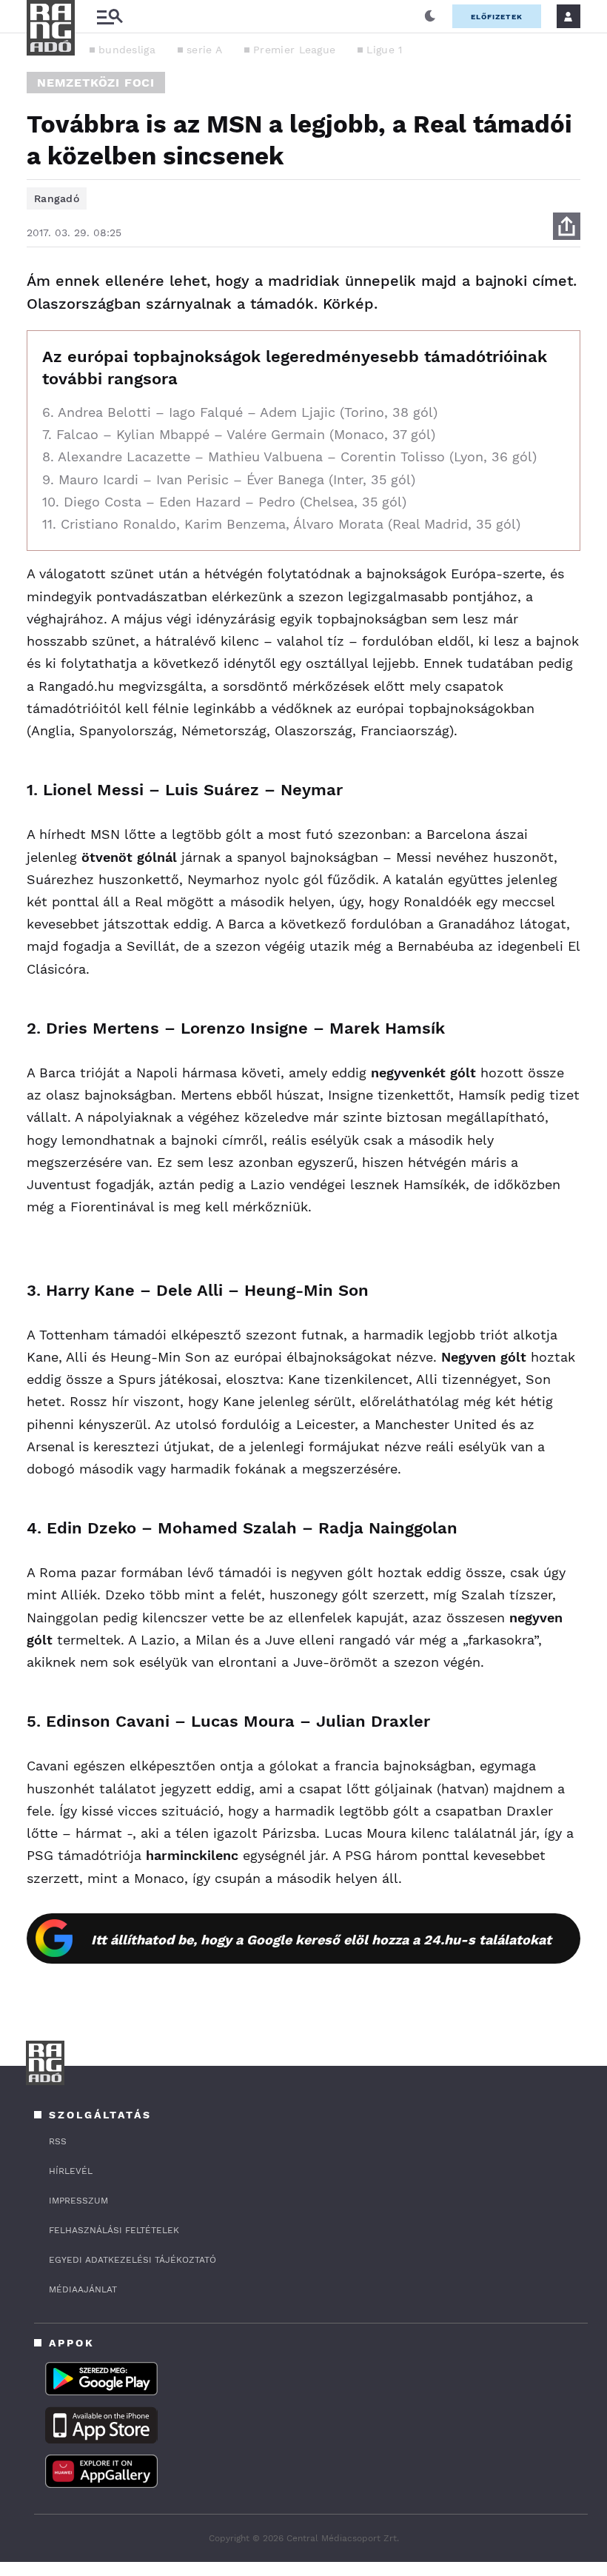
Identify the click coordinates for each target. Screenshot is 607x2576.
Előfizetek (497, 17)
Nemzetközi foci (96, 83)
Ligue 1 (384, 50)
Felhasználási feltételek (114, 2230)
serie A (204, 50)
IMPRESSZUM (78, 2201)
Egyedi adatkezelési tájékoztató (133, 2260)
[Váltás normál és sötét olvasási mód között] (430, 16)
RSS (58, 2141)
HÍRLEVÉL (71, 2171)
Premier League (294, 50)
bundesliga (127, 50)
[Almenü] (110, 17)
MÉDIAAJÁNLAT (83, 2289)
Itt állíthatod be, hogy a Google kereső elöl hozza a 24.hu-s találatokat (321, 1940)
